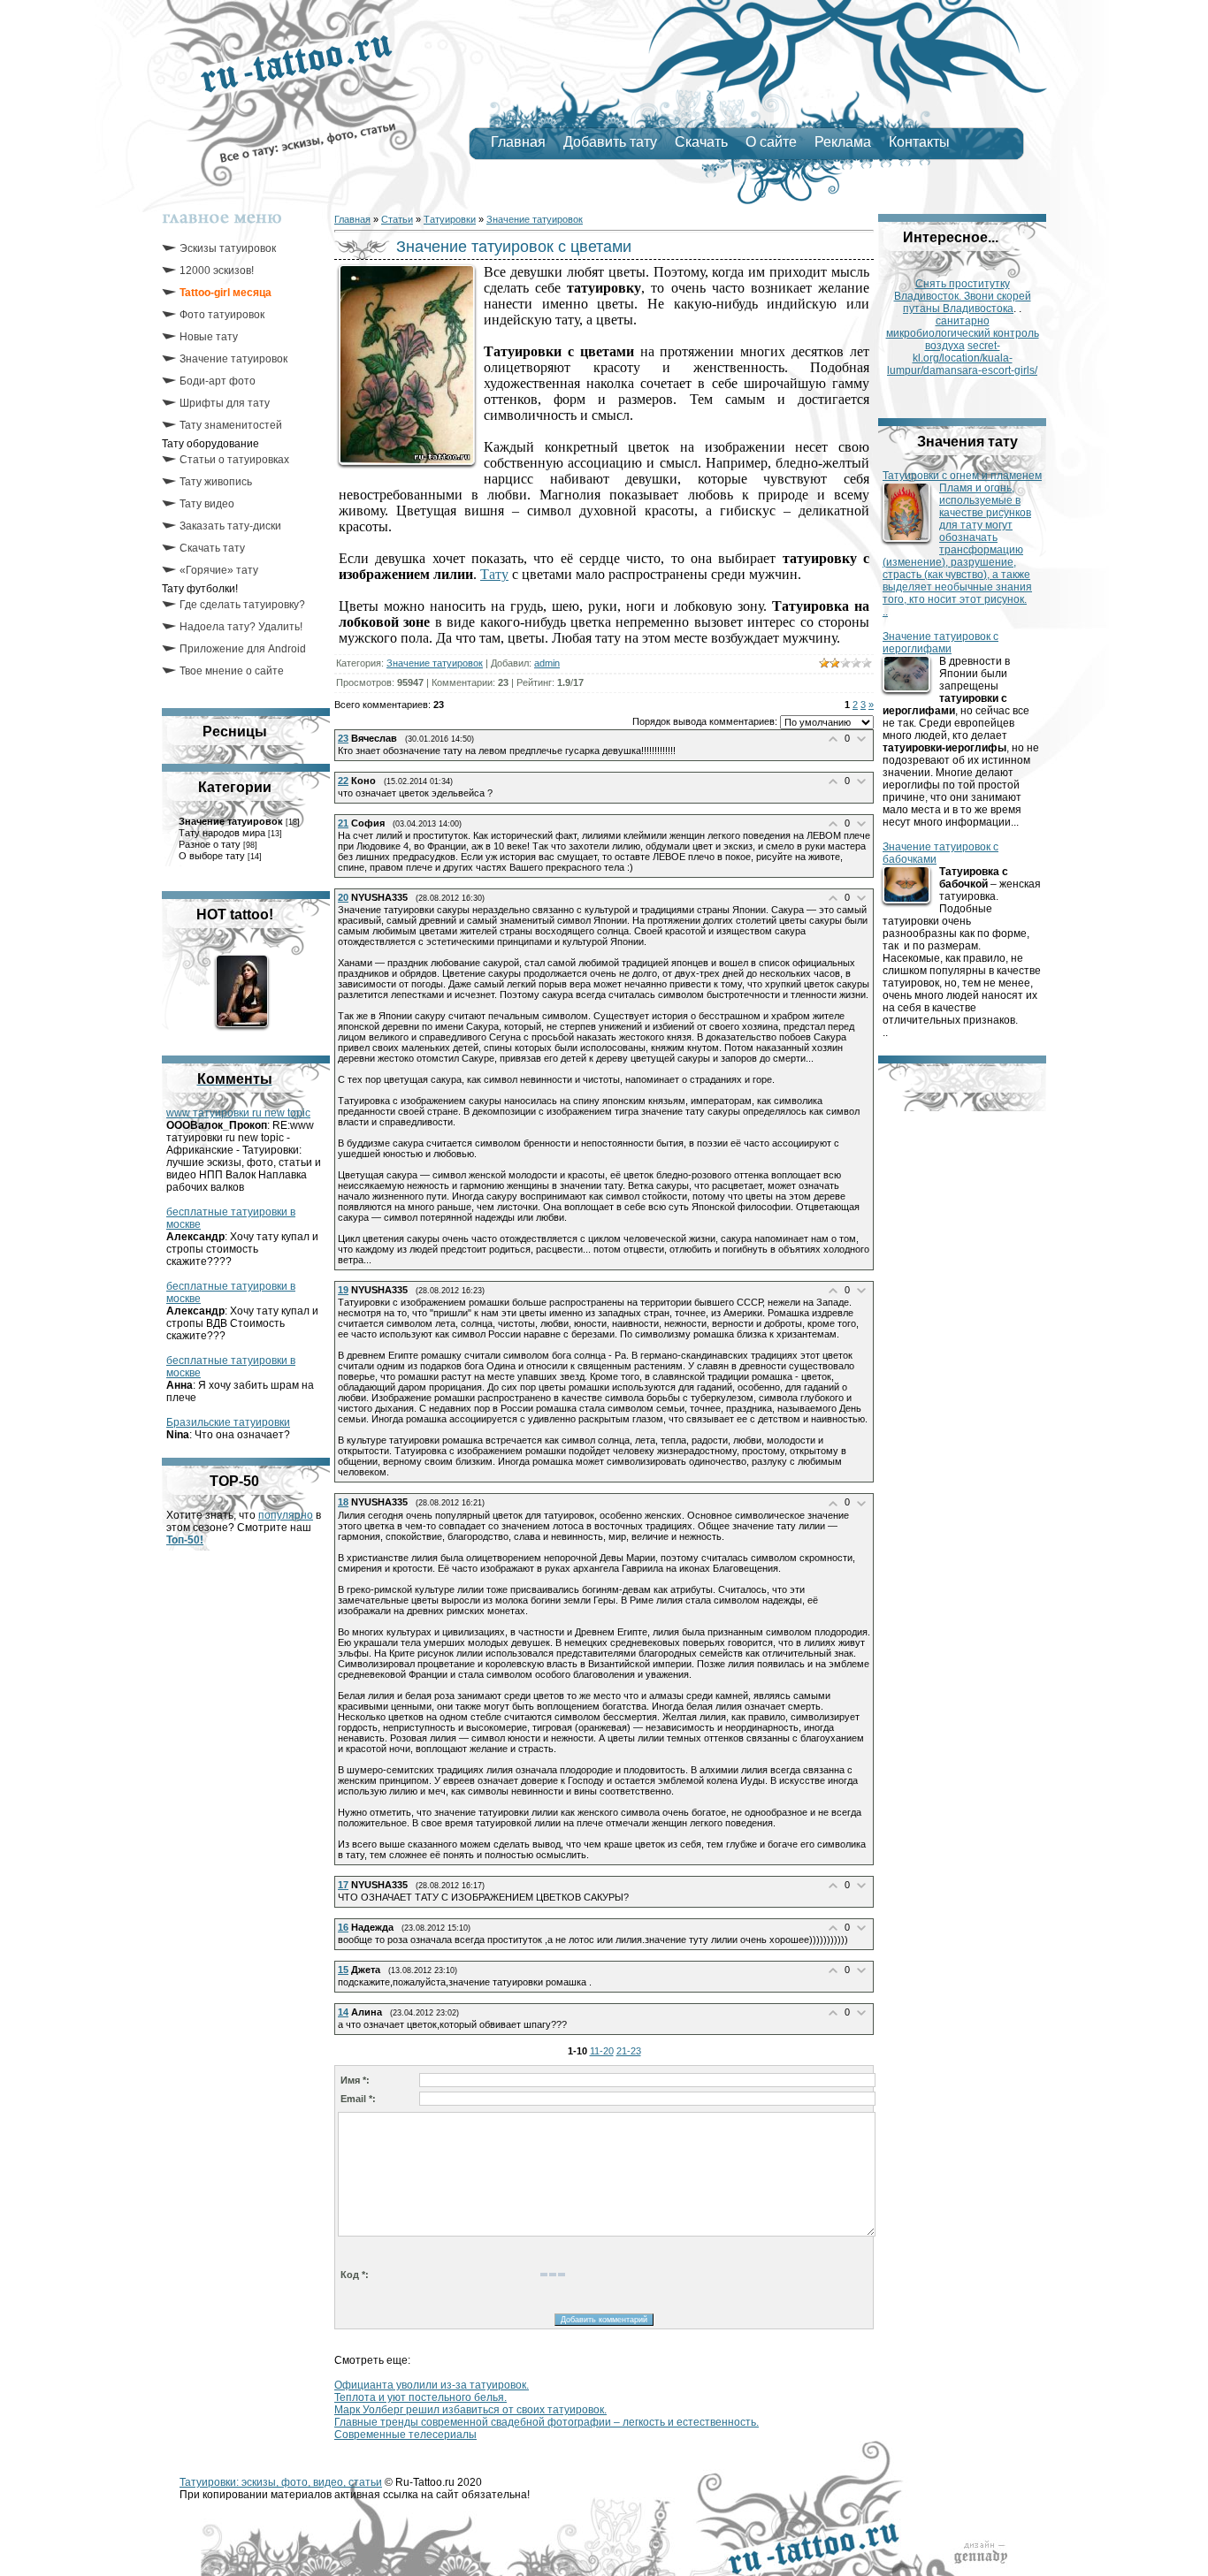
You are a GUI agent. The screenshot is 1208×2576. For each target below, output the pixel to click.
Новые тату (209, 337)
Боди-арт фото (218, 381)
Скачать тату (212, 548)
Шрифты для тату (225, 403)
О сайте (771, 142)
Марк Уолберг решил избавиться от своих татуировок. (470, 2410)
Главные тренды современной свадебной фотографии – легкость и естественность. (547, 2422)
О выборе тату (212, 856)
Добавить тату (610, 142)
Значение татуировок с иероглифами (940, 643)
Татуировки (450, 219)
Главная (518, 142)
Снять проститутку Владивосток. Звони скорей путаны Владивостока (963, 296)
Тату (494, 574)
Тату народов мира (222, 833)
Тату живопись (216, 482)
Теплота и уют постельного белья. (421, 2397)
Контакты (919, 142)
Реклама (843, 142)
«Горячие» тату (219, 570)
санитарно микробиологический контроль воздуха (963, 333)
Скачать (701, 142)
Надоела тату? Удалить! (241, 627)
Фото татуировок (222, 315)
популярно (286, 1515)
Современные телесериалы (405, 2435)
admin (547, 663)
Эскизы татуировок (228, 248)
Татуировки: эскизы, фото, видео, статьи (281, 2482)
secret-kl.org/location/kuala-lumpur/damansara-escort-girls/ (962, 358)
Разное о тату (210, 844)
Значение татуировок (233, 359)
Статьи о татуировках (234, 460)
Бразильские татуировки (228, 1422)
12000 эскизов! (217, 271)
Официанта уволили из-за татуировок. (432, 2385)
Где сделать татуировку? (242, 605)
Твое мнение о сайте (232, 671)
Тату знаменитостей (231, 425)
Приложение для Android (243, 649)
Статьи (397, 219)
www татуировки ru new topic (238, 1113)
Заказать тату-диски (230, 526)
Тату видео (207, 504)
